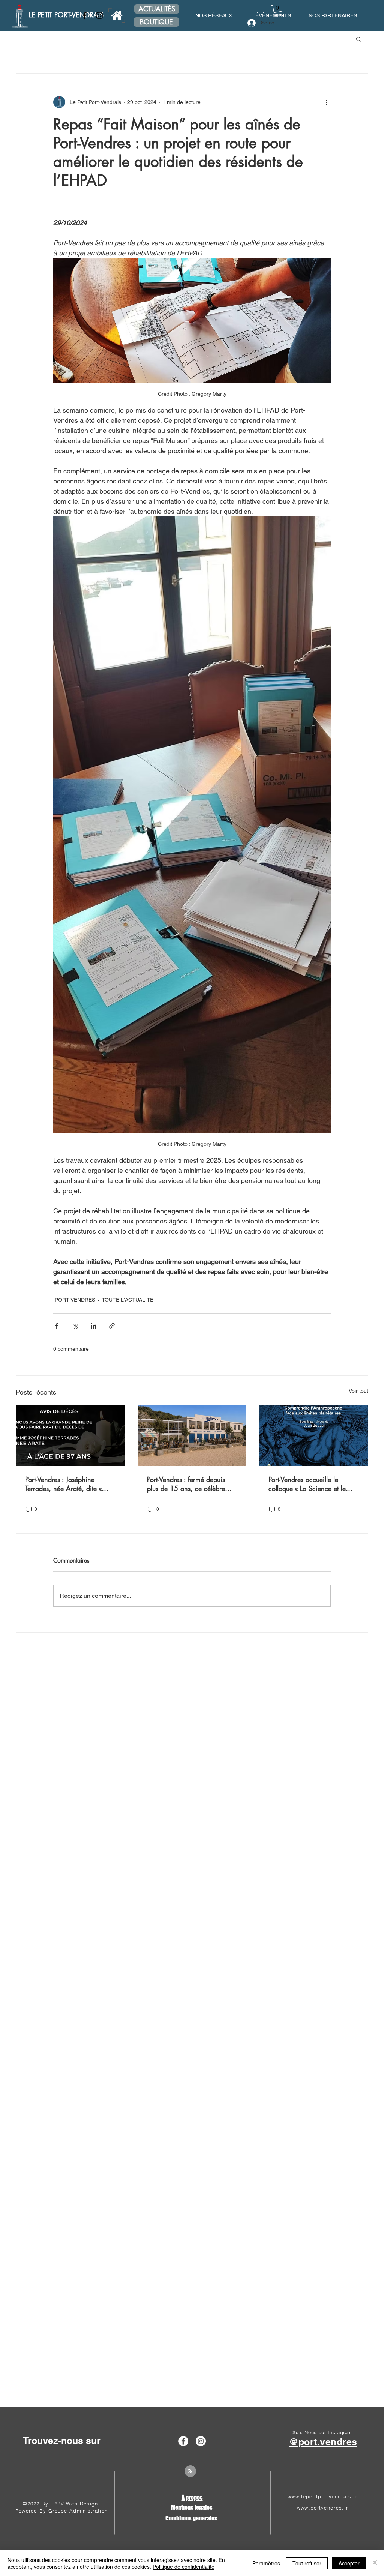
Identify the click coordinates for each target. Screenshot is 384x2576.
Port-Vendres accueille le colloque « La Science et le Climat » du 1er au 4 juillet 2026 (307, 1484)
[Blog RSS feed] (190, 2472)
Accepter (349, 2563)
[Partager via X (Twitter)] (75, 1326)
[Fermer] (375, 2563)
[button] (278, 11)
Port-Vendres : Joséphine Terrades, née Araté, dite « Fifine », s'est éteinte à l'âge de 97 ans (66, 1484)
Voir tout (358, 1391)
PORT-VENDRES (75, 1300)
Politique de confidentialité (184, 2567)
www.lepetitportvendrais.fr (322, 2496)
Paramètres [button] (266, 2563)
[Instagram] (99, 15)
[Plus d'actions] (326, 102)
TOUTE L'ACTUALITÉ (127, 1300)
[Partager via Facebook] (57, 1326)
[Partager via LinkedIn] (94, 1326)
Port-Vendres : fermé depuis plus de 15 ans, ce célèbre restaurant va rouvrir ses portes (191, 1484)
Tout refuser (307, 2563)
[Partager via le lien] (112, 1326)
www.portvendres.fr (322, 2508)
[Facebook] (85, 15)
